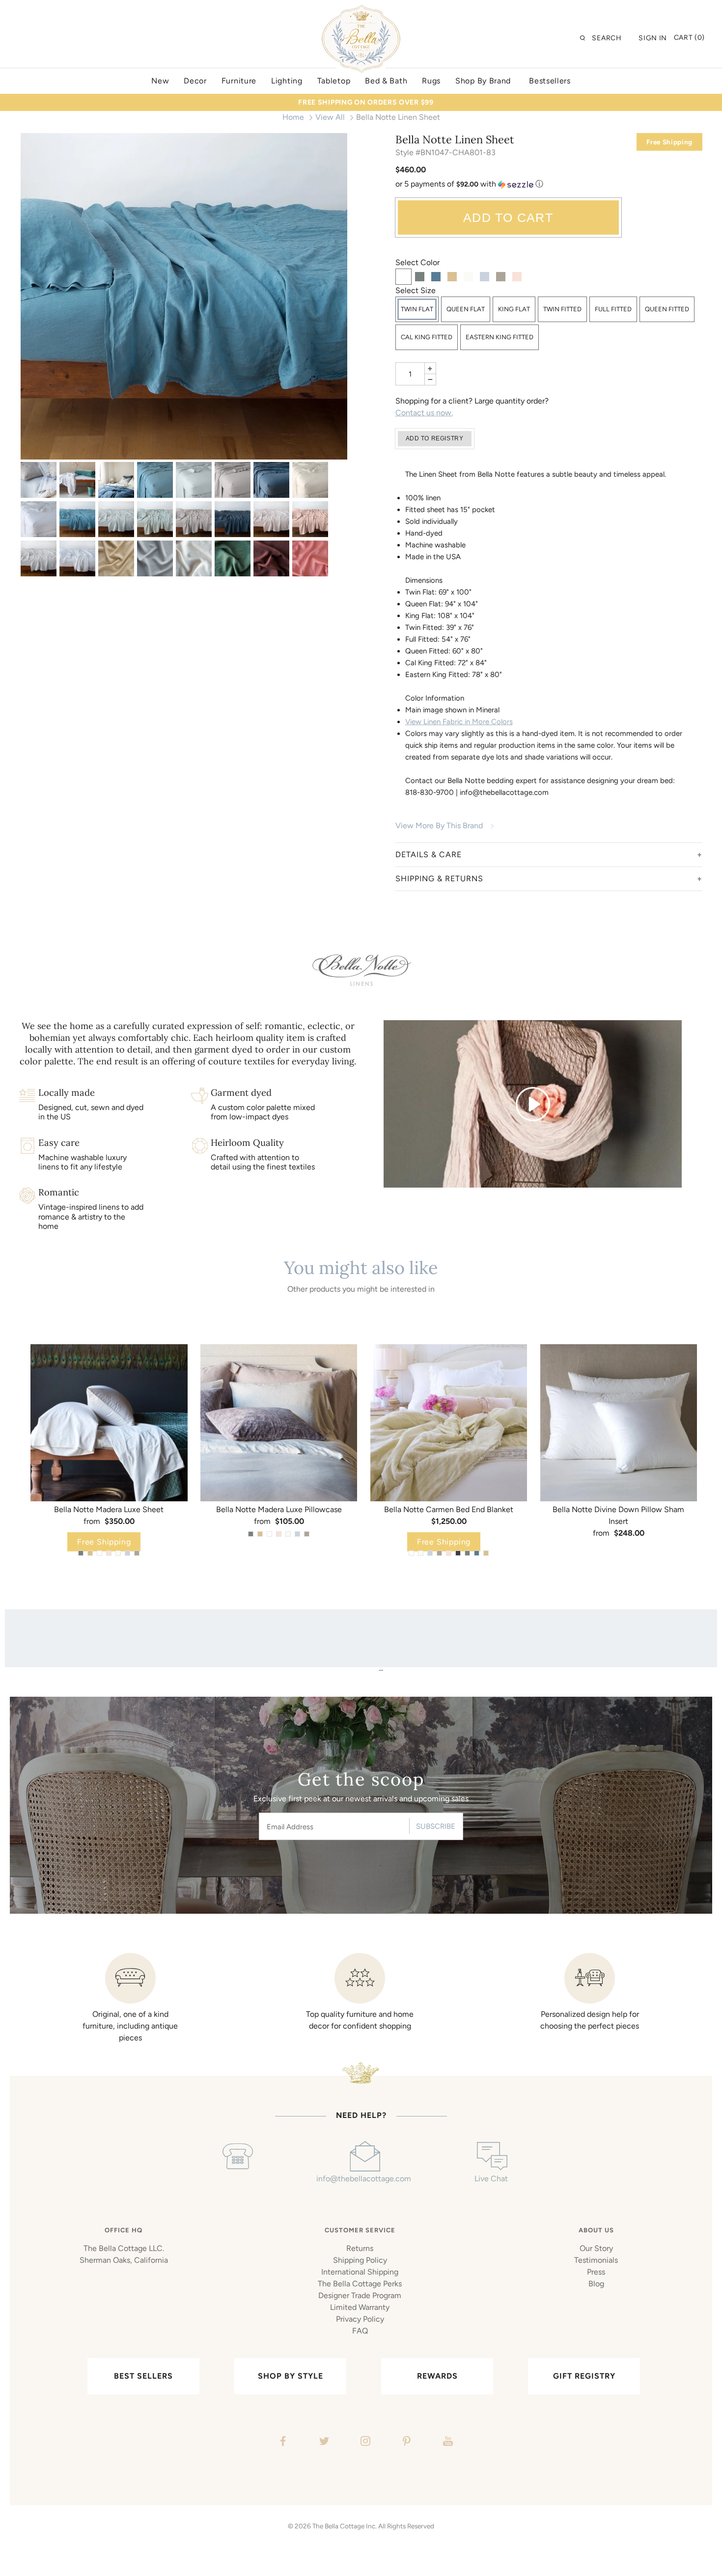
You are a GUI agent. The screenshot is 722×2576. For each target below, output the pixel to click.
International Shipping (360, 2272)
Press (596, 2272)
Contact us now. (424, 413)
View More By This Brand (439, 826)
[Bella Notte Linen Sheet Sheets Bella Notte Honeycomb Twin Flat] (116, 558)
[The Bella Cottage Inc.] (361, 11)
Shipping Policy (360, 2260)
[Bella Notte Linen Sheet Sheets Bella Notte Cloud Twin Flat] (116, 519)
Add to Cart (508, 217)
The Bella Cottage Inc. (345, 2526)
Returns (360, 2248)
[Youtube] (447, 2442)
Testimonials (596, 2260)
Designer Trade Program (360, 2295)
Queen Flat (466, 309)
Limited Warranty (360, 2307)
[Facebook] (282, 2442)
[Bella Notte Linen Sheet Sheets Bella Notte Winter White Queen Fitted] (194, 558)
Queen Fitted (667, 309)
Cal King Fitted (427, 337)
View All (330, 117)
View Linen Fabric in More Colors (459, 722)
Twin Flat (417, 309)
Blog (596, 2284)
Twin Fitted (562, 309)
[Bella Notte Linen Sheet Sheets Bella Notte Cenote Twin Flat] (184, 296)
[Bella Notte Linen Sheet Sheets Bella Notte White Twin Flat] (77, 558)
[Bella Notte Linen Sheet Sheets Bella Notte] (39, 480)
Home (293, 117)
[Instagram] (364, 2442)
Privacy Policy (360, 2319)
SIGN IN (653, 38)
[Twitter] (323, 2442)
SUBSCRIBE (436, 1826)
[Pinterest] (405, 2442)
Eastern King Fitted (500, 337)
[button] (549, 184)
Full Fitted (613, 309)
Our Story (596, 2248)
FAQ (360, 2331)
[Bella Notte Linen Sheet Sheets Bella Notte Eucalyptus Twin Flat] (155, 519)
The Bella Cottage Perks (360, 2284)
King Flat (514, 309)
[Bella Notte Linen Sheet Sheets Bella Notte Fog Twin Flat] (194, 519)
